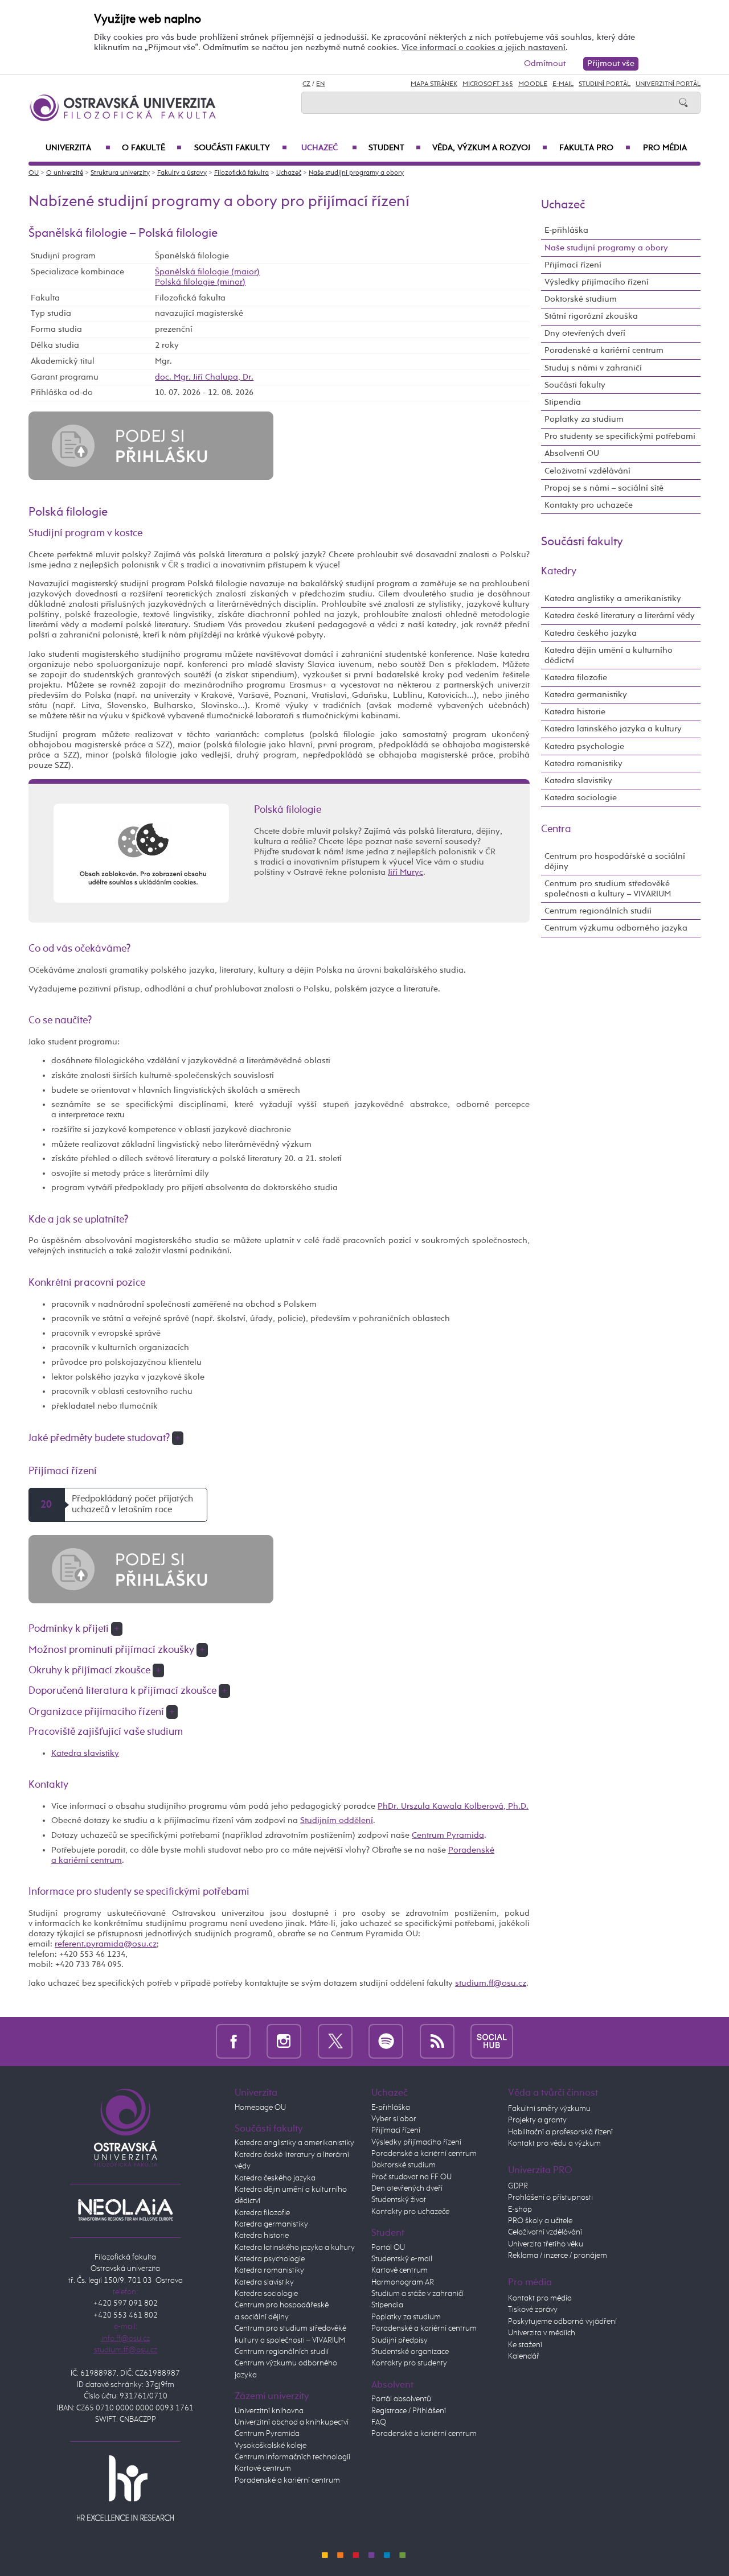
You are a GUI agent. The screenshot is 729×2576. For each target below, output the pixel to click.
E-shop (520, 2209)
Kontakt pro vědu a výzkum (554, 2143)
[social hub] (492, 2041)
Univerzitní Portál (668, 84)
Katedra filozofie (576, 678)
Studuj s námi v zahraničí (593, 368)
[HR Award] (125, 2488)
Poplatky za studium (584, 419)
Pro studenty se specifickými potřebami (620, 436)
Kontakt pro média (540, 2298)
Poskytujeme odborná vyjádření (562, 2322)
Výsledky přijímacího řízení (597, 282)
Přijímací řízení (573, 265)
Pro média (665, 148)
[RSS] (437, 2041)
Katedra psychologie (584, 746)
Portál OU (388, 2248)
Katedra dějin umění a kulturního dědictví (609, 655)
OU (34, 173)
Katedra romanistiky (583, 764)
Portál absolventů (401, 2399)
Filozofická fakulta (241, 173)
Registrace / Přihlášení (409, 2411)
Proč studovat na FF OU (411, 2177)
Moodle (533, 84)
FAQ (379, 2422)
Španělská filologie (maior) (207, 272)
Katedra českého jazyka (591, 633)
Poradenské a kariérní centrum (604, 350)
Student (395, 148)
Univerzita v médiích (542, 2333)
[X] (335, 2041)
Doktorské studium (581, 299)
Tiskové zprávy (533, 2310)
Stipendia (563, 402)
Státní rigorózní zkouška (591, 316)
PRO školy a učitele (540, 2221)
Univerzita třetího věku (546, 2244)
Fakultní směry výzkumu (549, 2109)
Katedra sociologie (581, 798)
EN (320, 84)
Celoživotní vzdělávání (587, 471)
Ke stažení (525, 2345)
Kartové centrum (263, 2468)
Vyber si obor (394, 2119)
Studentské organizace (410, 2352)
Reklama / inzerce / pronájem (558, 2256)
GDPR (518, 2186)
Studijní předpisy (400, 2340)
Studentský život (399, 2200)
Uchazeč (329, 148)
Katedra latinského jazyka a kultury (613, 729)
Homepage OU (260, 2108)
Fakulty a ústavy (182, 173)
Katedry (559, 571)
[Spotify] (386, 2041)
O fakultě (152, 148)
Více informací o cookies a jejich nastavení (484, 48)
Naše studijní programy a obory (356, 173)
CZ (306, 84)
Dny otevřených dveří (585, 333)
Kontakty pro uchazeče (589, 505)
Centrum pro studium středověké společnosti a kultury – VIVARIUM (608, 889)
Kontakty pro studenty (409, 2363)
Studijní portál (605, 84)
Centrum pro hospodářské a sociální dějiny (615, 861)
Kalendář (524, 2356)
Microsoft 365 (488, 84)
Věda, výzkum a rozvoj (490, 148)
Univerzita (78, 148)
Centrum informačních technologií (292, 2457)
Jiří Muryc (406, 872)
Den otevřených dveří (407, 2188)
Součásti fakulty (240, 148)
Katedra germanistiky (586, 695)
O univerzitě (65, 173)
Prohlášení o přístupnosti (550, 2198)
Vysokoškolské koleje (271, 2446)
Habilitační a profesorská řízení (560, 2132)
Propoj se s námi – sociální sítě (604, 488)
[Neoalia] (125, 2209)
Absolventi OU (572, 453)
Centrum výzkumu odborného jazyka (616, 928)
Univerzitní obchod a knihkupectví (292, 2422)
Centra (556, 829)
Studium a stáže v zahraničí (417, 2294)
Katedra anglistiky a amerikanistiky (613, 598)
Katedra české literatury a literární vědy (620, 616)
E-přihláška (566, 230)
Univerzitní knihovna (269, 2411)
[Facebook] (233, 2041)
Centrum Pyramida (448, 1835)
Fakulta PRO (595, 148)
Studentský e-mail (402, 2259)
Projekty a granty (537, 2120)
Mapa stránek (434, 84)
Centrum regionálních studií (598, 911)
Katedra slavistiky (85, 1753)
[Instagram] (284, 2041)
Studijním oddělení (337, 1820)
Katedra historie (575, 712)
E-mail (563, 84)
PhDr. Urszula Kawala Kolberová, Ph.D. (453, 1806)
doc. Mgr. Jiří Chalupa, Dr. (204, 377)
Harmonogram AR (403, 2282)
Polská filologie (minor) (200, 282)
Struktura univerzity (120, 173)
